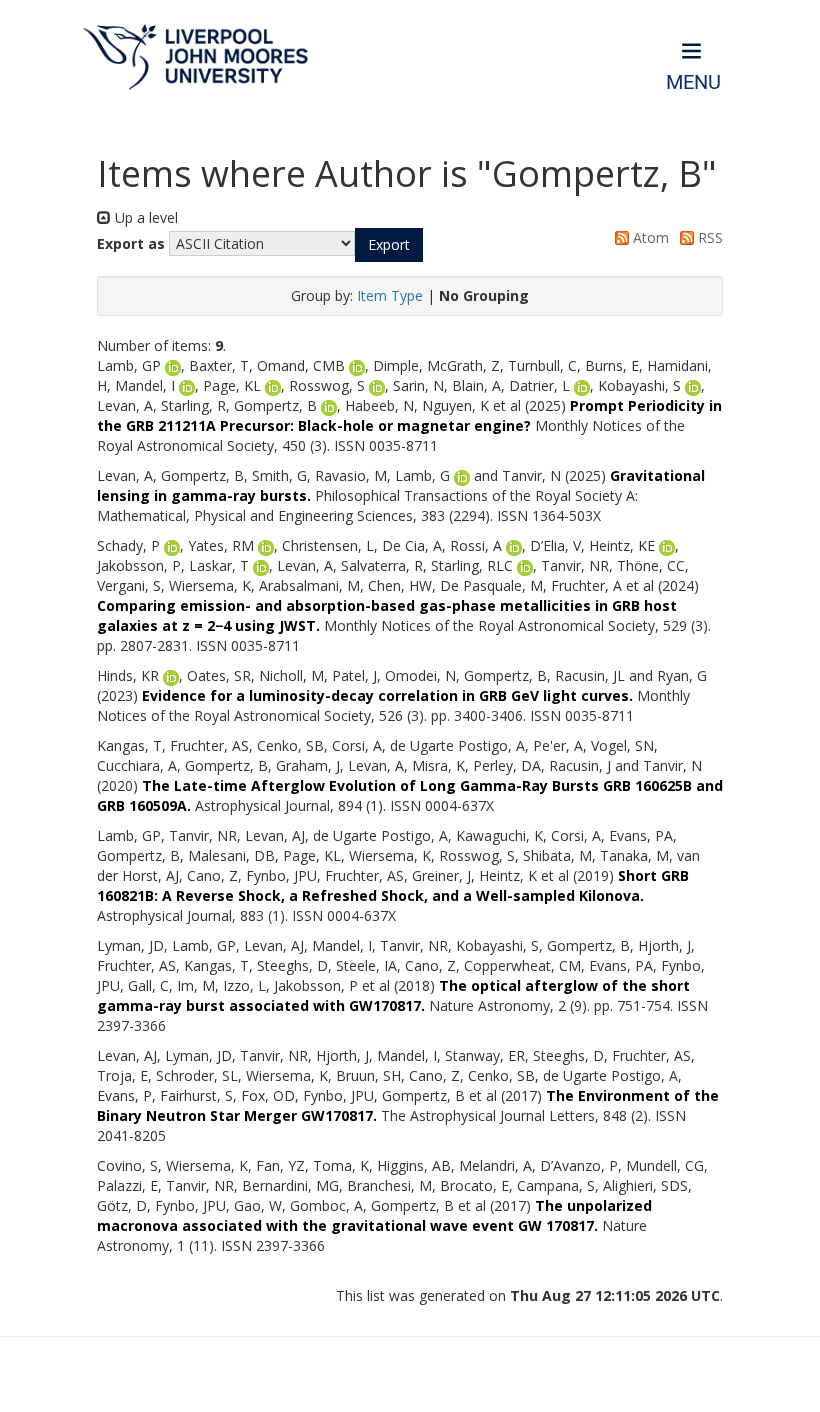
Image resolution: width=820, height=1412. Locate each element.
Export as (131, 243)
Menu (693, 82)
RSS (708, 237)
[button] (389, 245)
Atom (649, 237)
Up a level (144, 217)
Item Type (390, 295)
